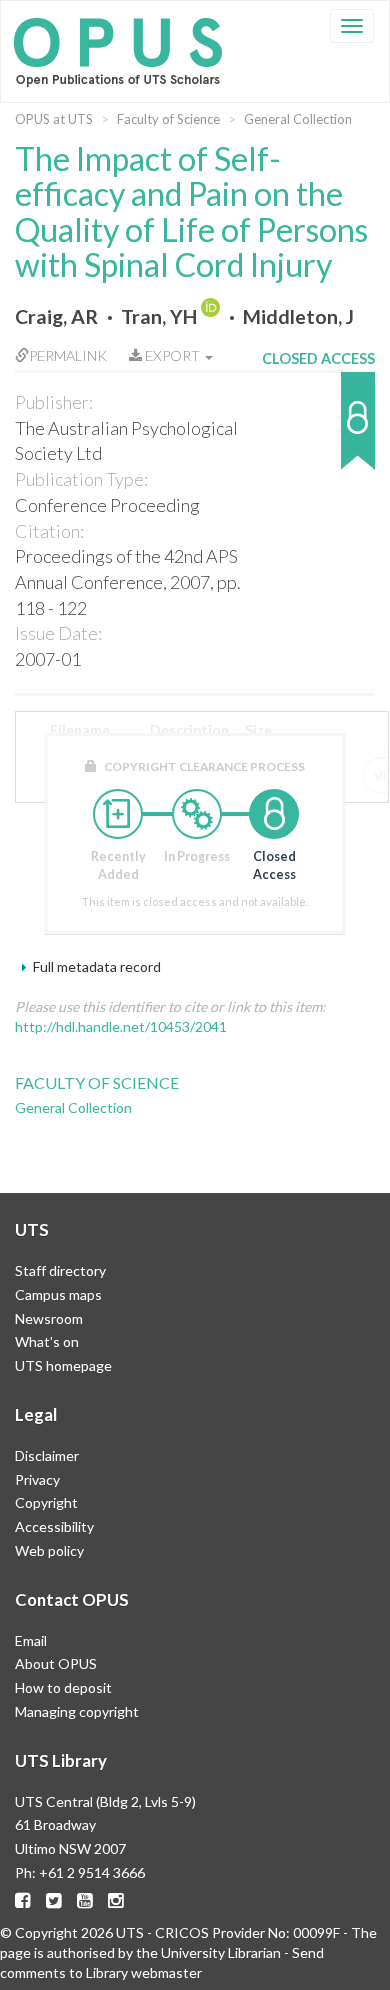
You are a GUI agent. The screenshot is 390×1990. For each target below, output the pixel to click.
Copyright (46, 1502)
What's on (47, 1341)
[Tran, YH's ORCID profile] (212, 316)
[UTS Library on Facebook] (23, 1900)
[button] (318, 430)
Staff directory (60, 1270)
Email (31, 1640)
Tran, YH (159, 316)
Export (172, 355)
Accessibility (54, 1526)
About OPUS (56, 1663)
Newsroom (49, 1318)
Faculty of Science (168, 119)
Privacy (37, 1479)
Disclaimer (47, 1455)
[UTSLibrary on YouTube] (85, 1900)
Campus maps (58, 1294)
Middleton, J (298, 316)
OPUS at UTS (54, 119)
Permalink (68, 355)
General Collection (298, 119)
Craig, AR (56, 316)
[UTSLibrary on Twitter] (54, 1900)
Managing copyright (77, 1711)
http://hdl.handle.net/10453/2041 (121, 1026)
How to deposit (63, 1687)
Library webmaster (144, 1972)
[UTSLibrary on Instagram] (116, 1900)
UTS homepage (63, 1365)
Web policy (49, 1550)
